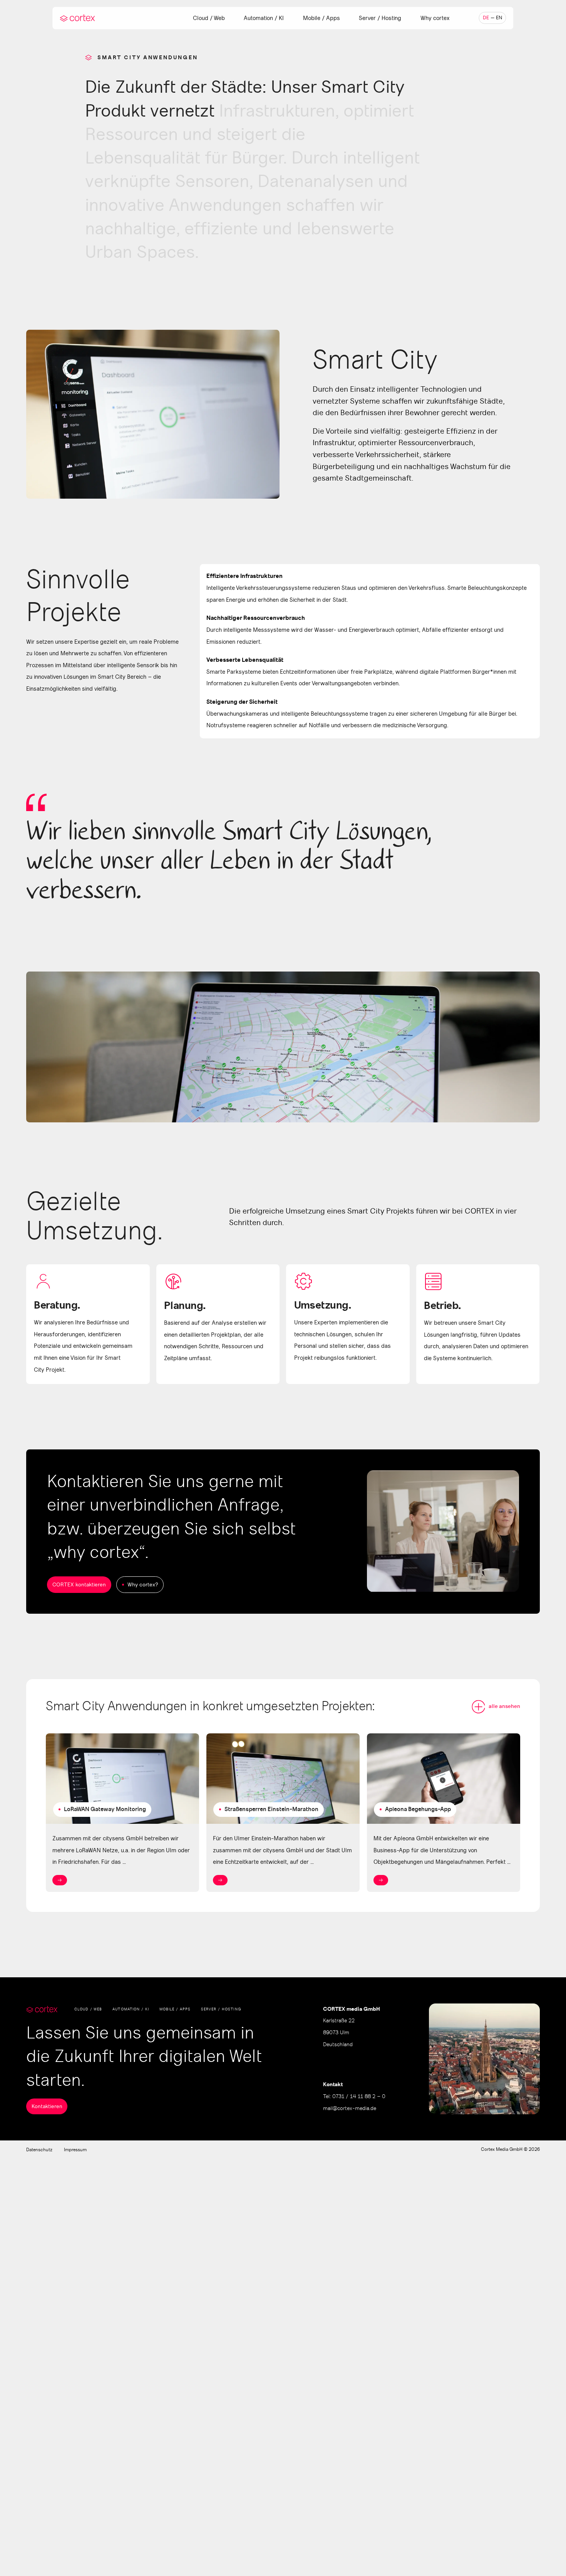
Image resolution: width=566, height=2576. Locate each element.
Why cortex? (143, 1585)
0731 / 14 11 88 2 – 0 (359, 2097)
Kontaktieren (47, 2106)
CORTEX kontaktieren (79, 1585)
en (499, 18)
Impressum (75, 2150)
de (486, 18)
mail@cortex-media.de (350, 2109)
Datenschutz (39, 2150)
